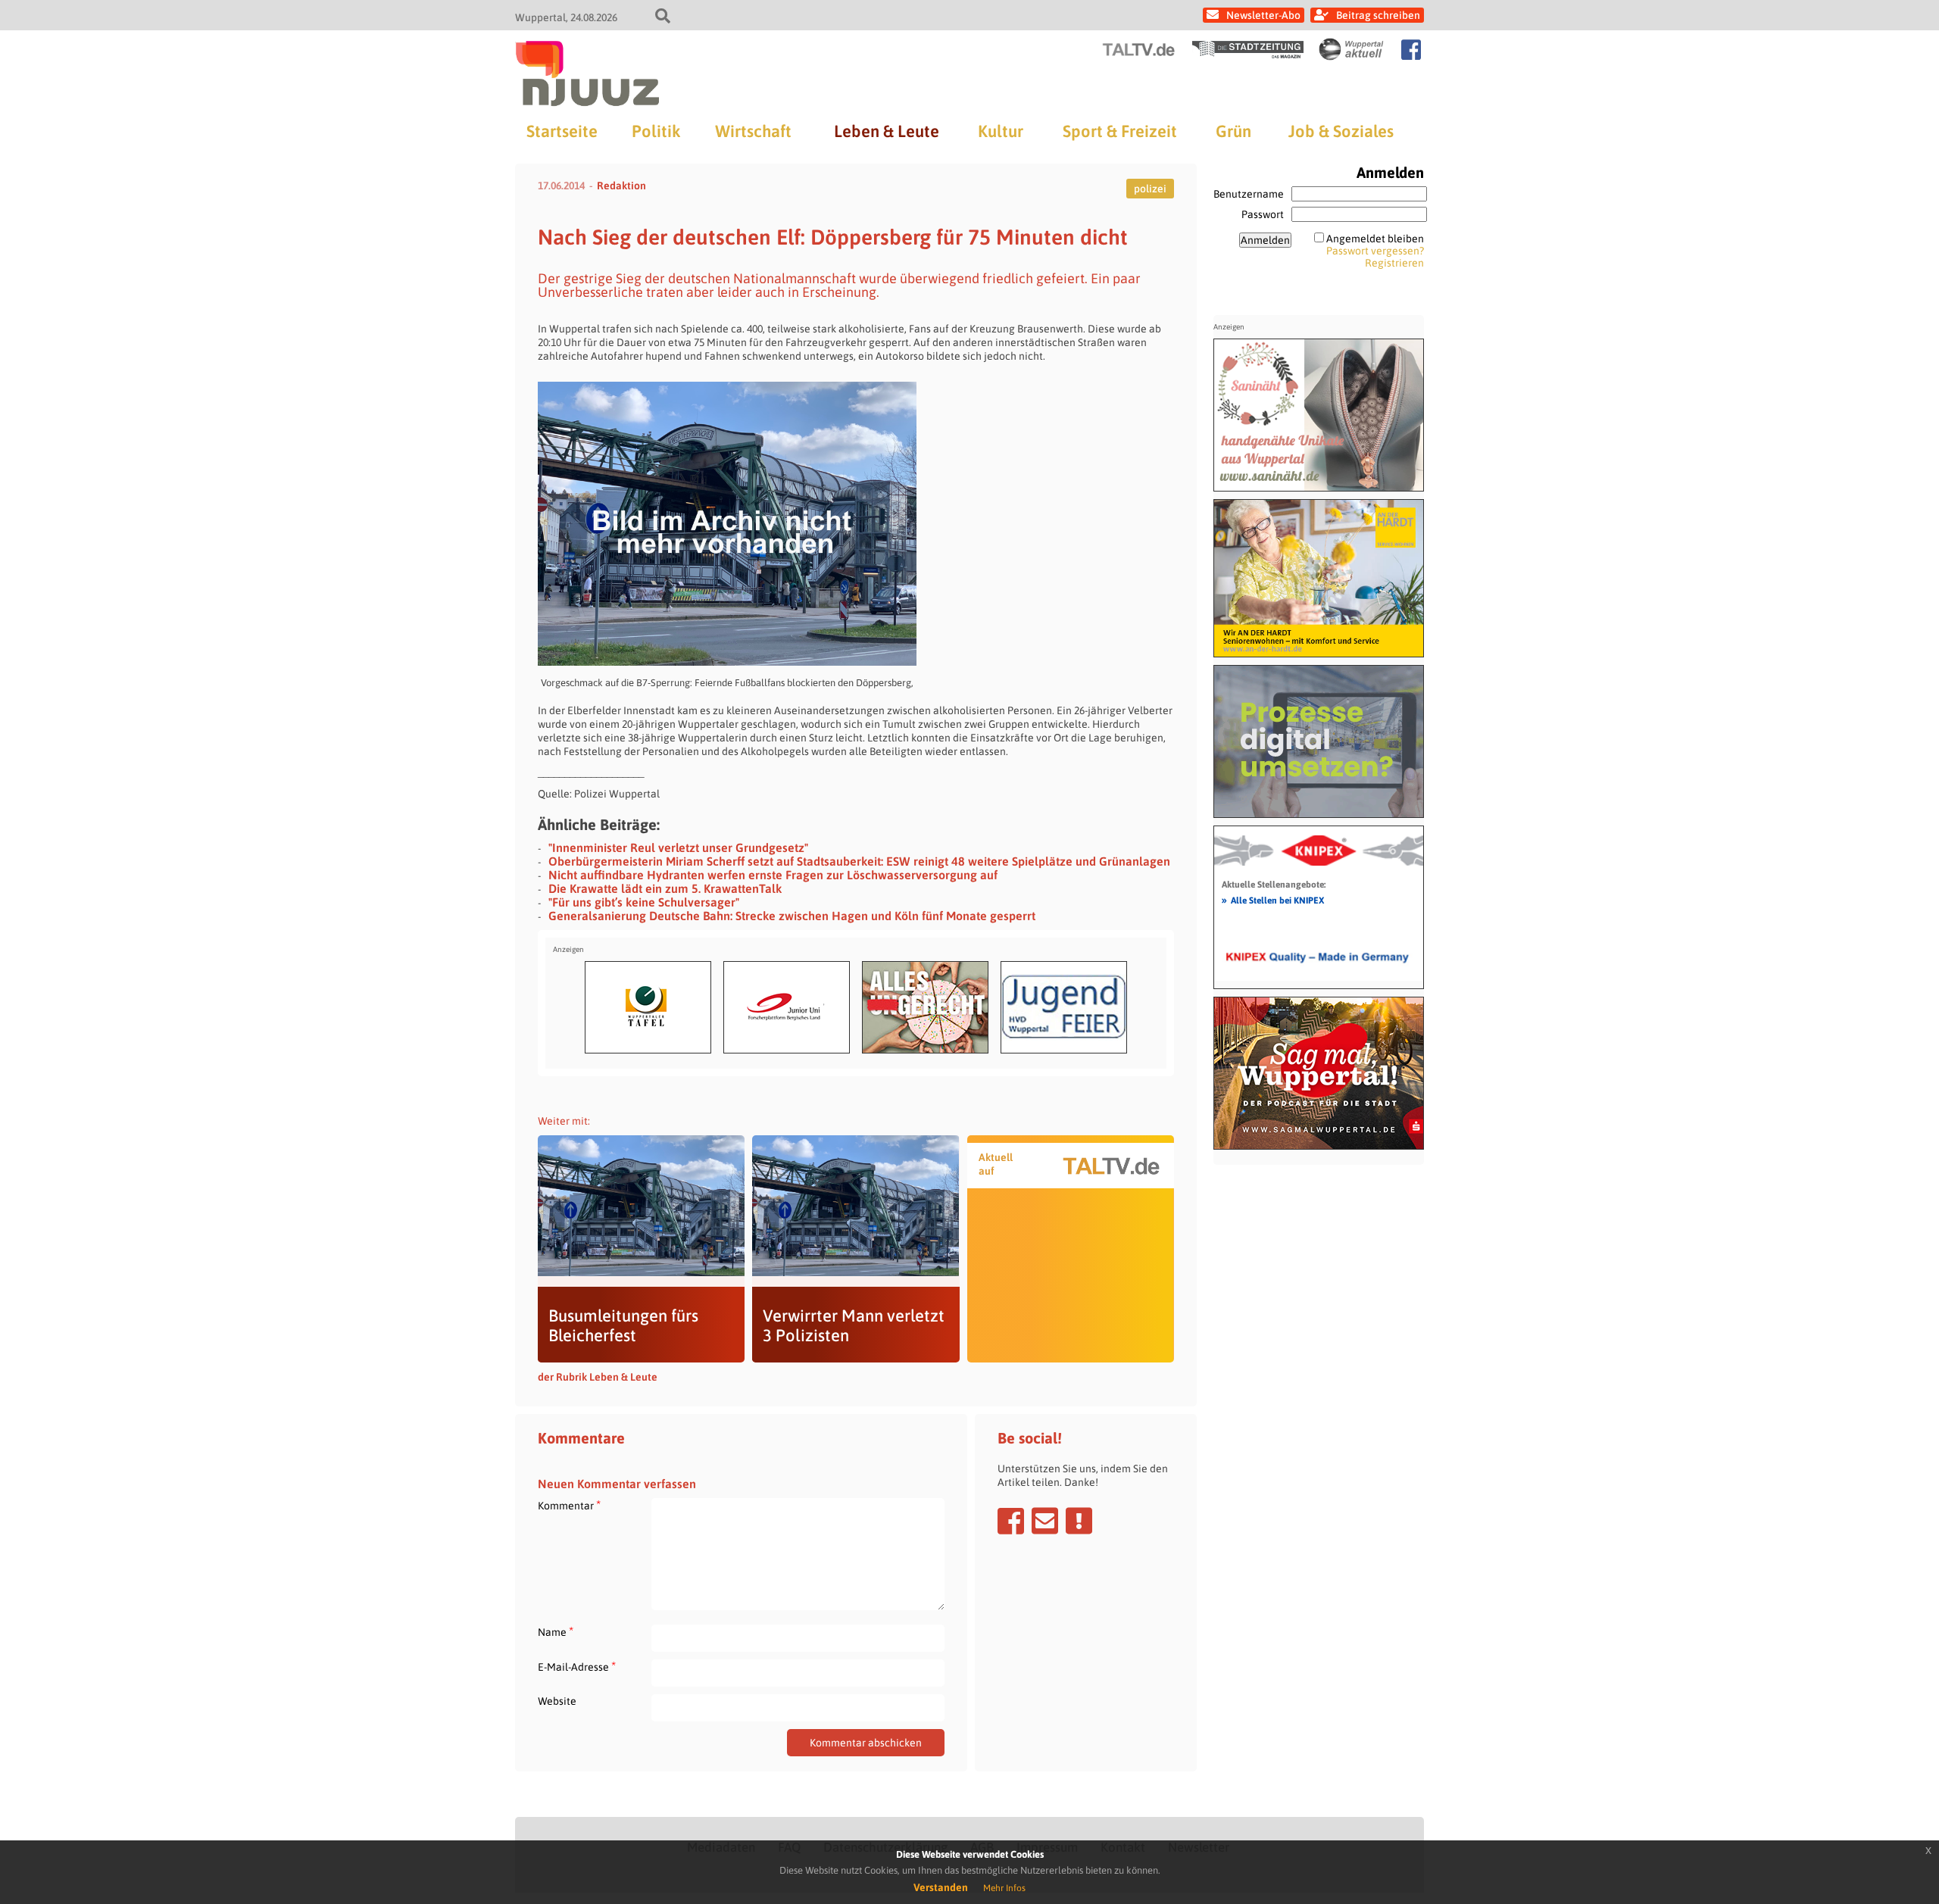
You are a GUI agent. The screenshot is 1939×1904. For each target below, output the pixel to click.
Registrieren (1394, 263)
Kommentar (569, 1505)
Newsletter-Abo (1263, 15)
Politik (656, 131)
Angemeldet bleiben (1375, 239)
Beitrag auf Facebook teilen (1011, 1521)
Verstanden (941, 1887)
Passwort (1263, 214)
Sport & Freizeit (1120, 131)
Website (557, 1701)
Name (556, 1632)
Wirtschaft (753, 131)
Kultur (1001, 131)
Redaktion (621, 186)
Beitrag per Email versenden (1045, 1521)
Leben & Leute (887, 131)
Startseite (562, 131)
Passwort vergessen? (1375, 251)
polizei (1150, 189)
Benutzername (1249, 194)
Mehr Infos (1004, 1888)
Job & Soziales (1341, 131)
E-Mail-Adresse (577, 1667)
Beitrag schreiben (1378, 15)
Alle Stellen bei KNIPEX (1273, 900)
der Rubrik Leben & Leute (598, 1377)
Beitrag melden (1079, 1521)
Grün (1233, 131)
